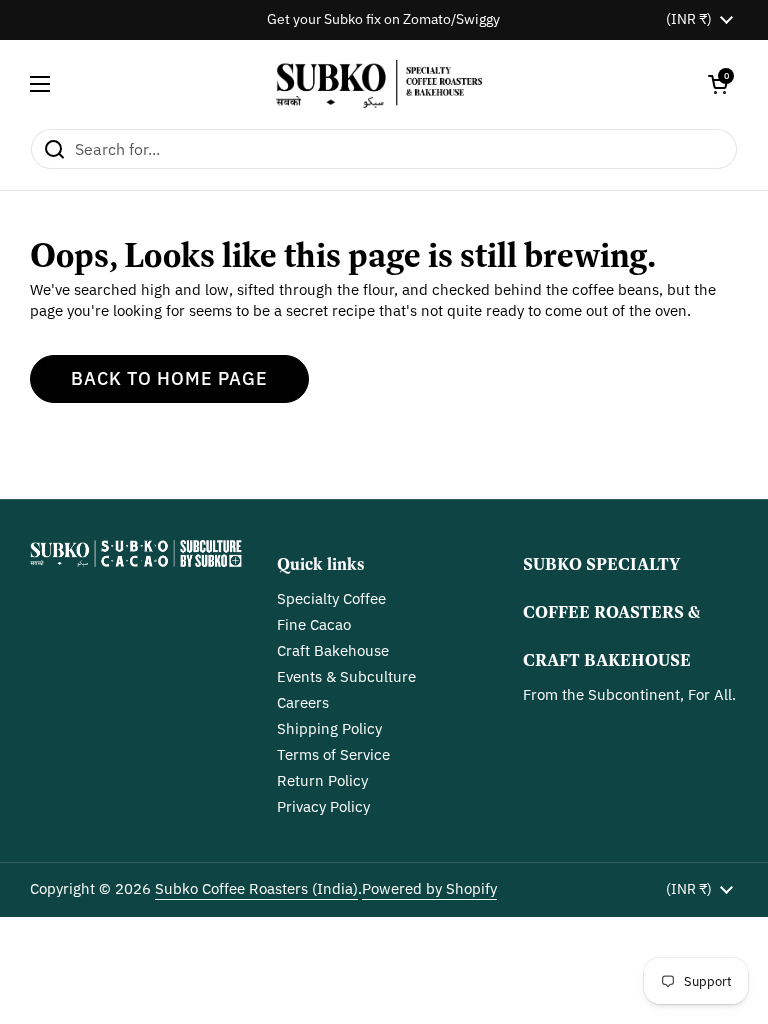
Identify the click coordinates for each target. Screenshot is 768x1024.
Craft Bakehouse (333, 650)
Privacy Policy (323, 806)
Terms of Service (333, 754)
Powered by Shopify (429, 888)
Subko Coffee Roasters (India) (256, 888)
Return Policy (322, 780)
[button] (718, 84)
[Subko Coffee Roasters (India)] (379, 84)
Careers (303, 702)
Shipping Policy (329, 728)
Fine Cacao (314, 624)
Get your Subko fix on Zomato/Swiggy (383, 19)
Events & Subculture (346, 676)
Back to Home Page (169, 378)
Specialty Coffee (331, 598)
